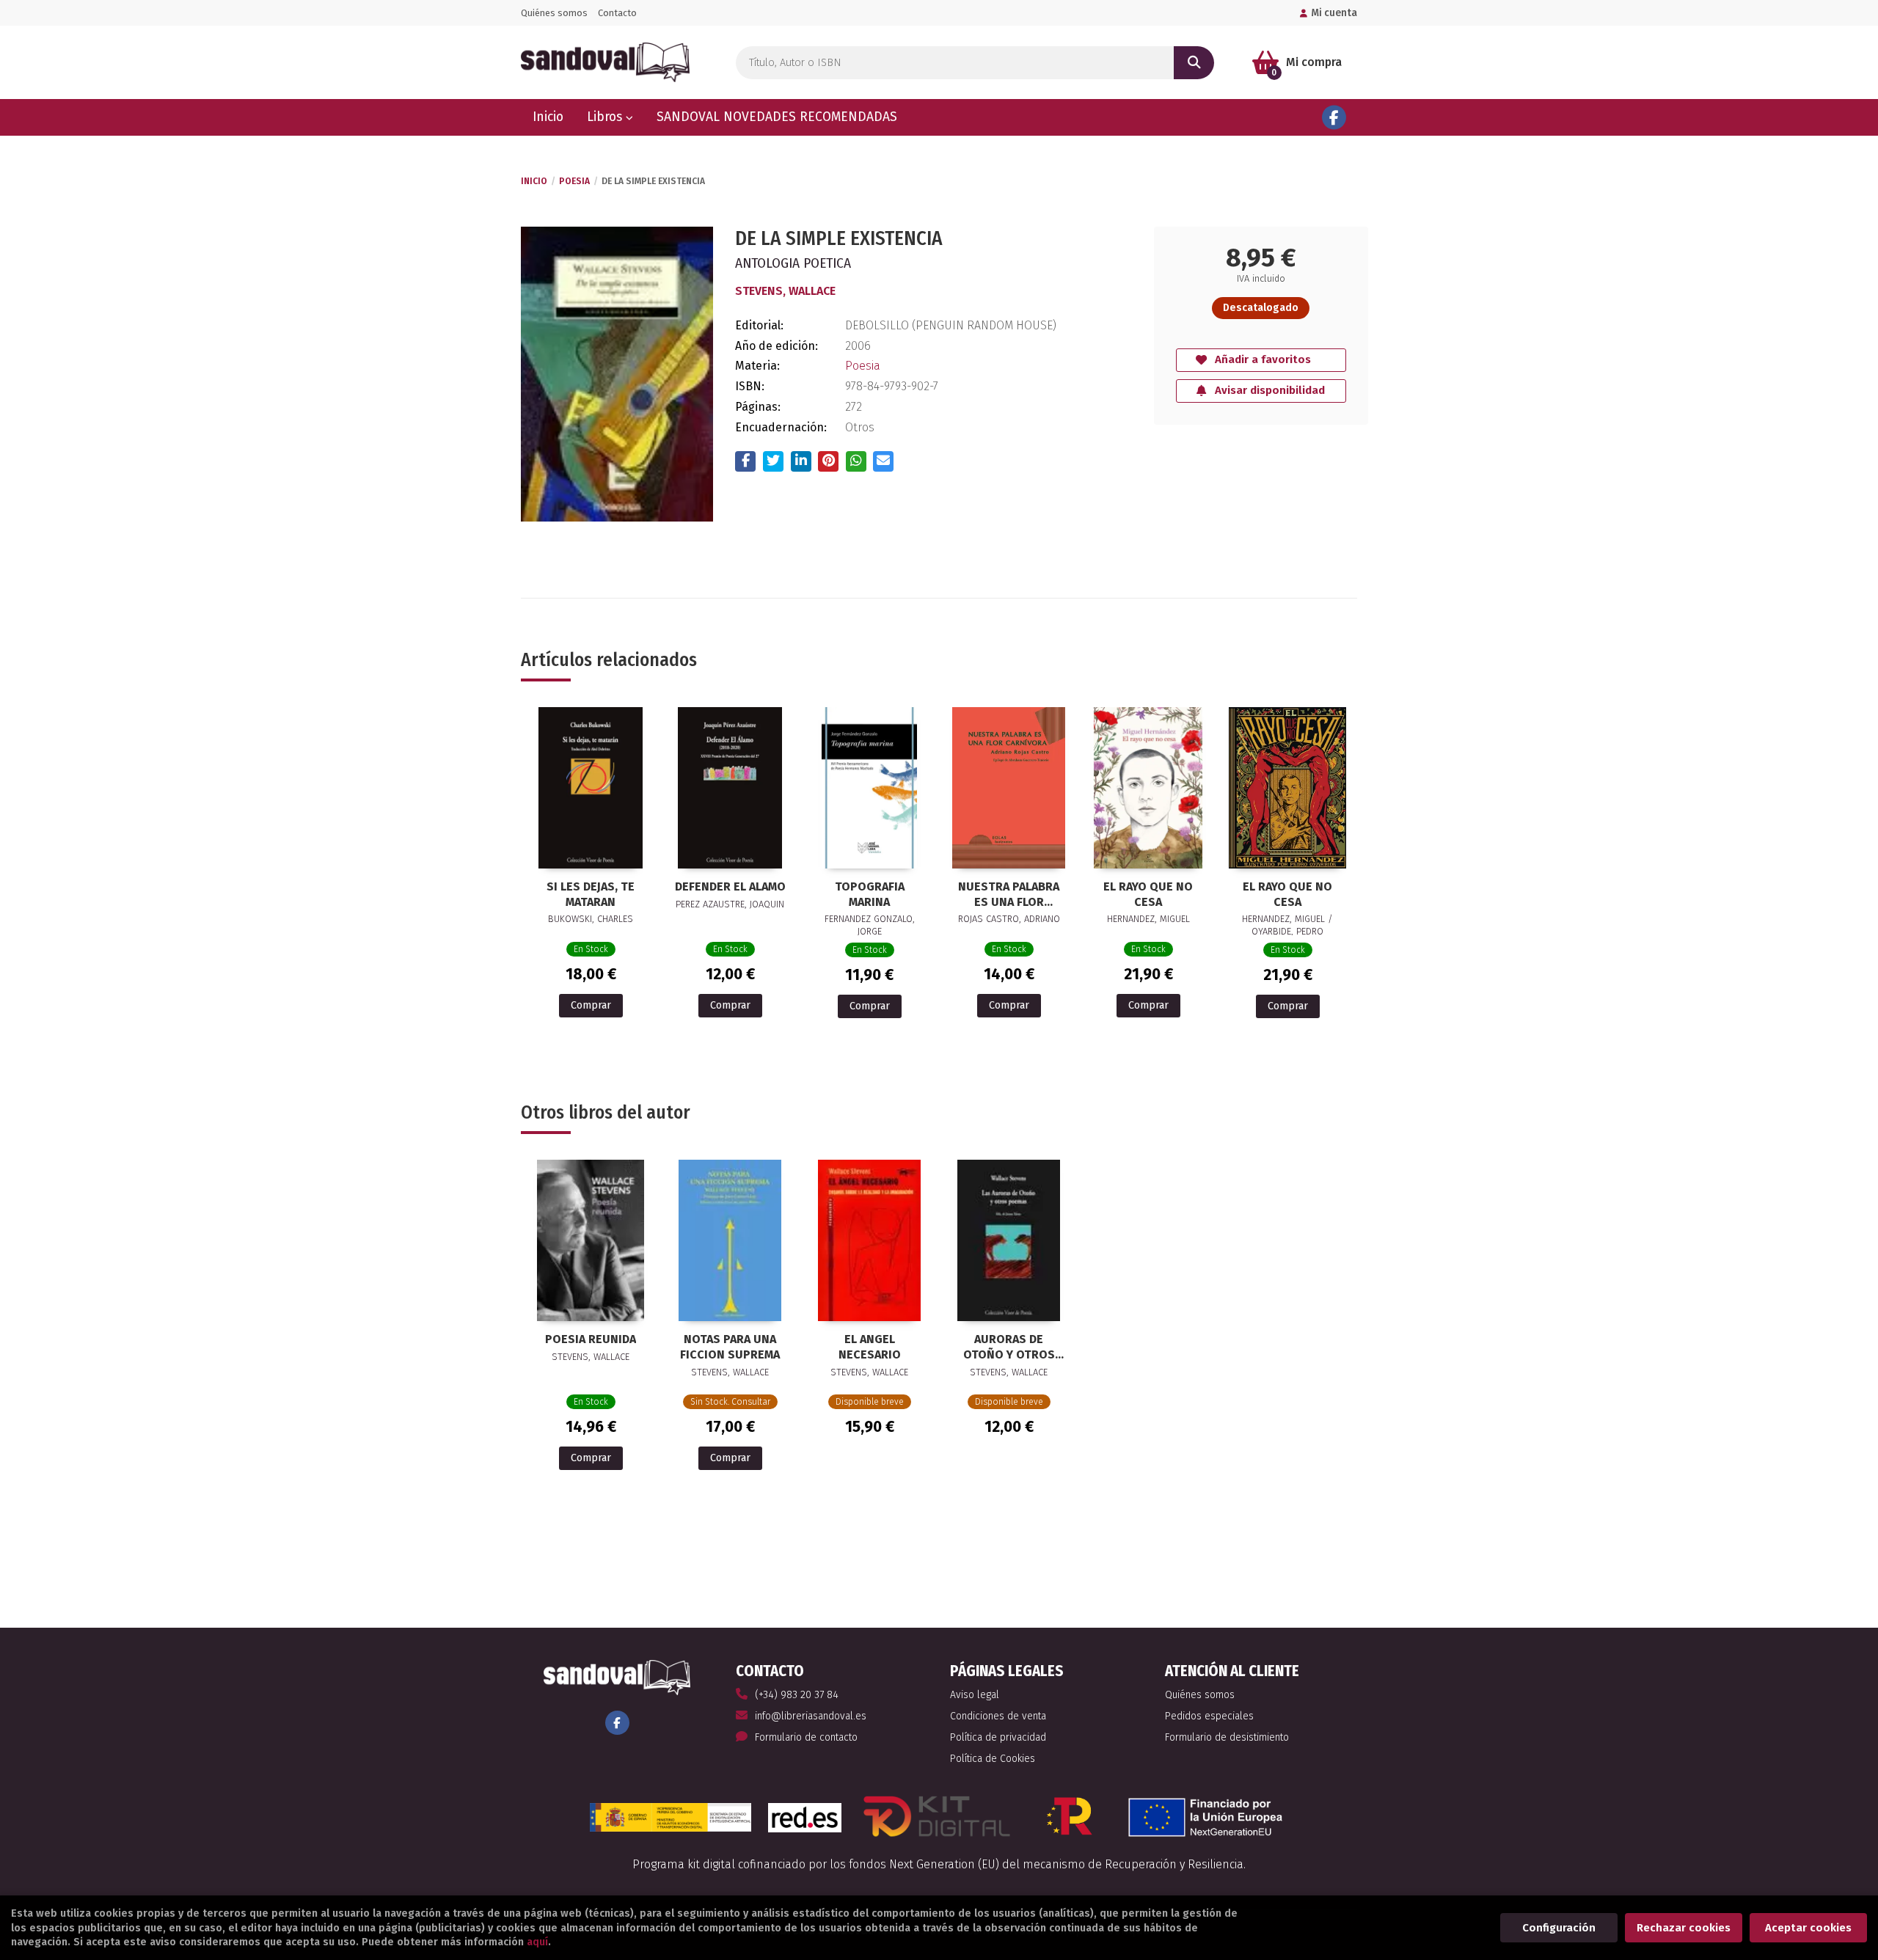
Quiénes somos (554, 13)
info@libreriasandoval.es (811, 1716)
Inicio (534, 181)
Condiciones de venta (998, 1716)
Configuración (1559, 1928)
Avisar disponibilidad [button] (1270, 390)
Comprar (591, 1005)
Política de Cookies (993, 1759)
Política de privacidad (998, 1737)
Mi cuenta (1334, 13)
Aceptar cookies (1808, 1928)
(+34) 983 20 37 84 (797, 1695)
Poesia (574, 181)
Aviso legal (975, 1695)
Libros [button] (606, 117)
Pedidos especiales (1209, 1716)
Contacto (617, 13)
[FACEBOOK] (1334, 118)
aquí (537, 1942)
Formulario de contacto (806, 1737)
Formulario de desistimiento (1227, 1737)
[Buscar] (1194, 63)
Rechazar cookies (1684, 1928)
